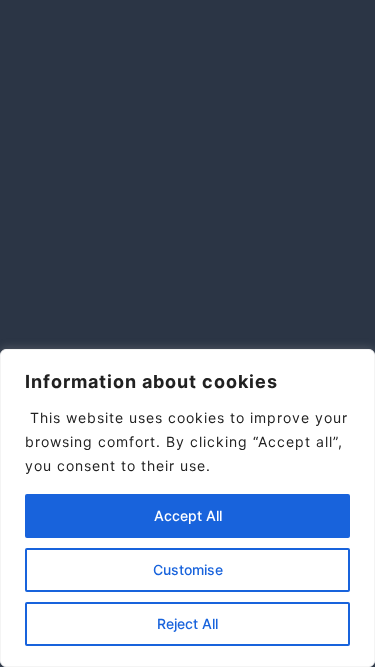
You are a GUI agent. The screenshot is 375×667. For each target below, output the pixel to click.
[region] (187, 508)
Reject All (187, 623)
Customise (188, 569)
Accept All (188, 515)
